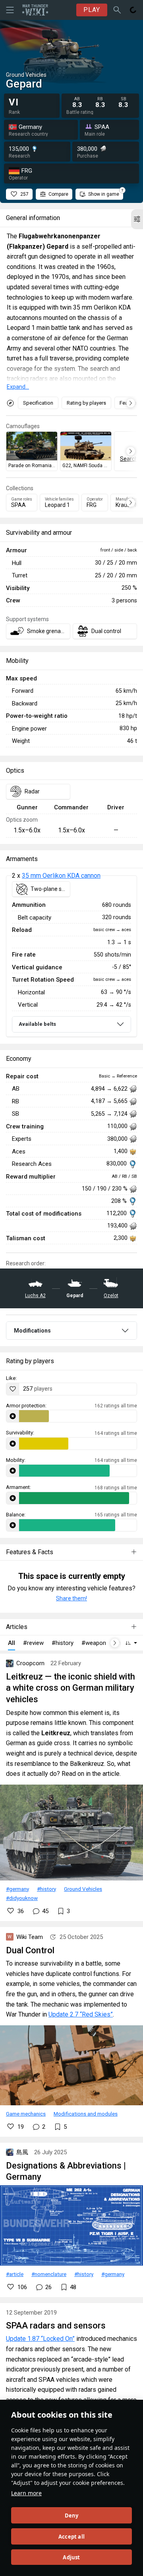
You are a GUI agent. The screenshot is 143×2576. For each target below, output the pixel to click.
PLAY (92, 10)
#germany (17, 1889)
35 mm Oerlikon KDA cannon (61, 876)
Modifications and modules (86, 2114)
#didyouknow (22, 1898)
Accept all (71, 2537)
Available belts (37, 1024)
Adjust (71, 2557)
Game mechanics (26, 2114)
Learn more (26, 2493)
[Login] (133, 10)
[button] (137, 219)
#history (46, 1889)
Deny (72, 2516)
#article (15, 2274)
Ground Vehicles (83, 1889)
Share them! (71, 1598)
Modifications (32, 1331)
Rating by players (86, 403)
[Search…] (117, 10)
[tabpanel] (71, 956)
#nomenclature (49, 2274)
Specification (38, 403)
